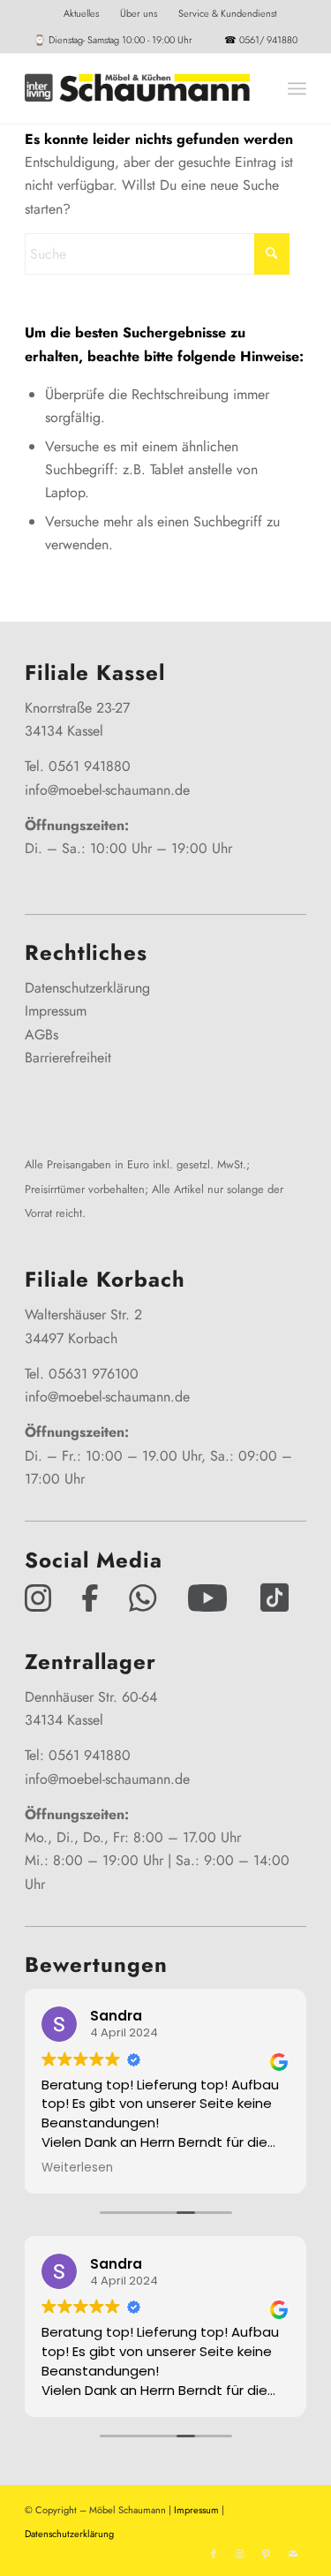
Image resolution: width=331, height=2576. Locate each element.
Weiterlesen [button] (77, 2168)
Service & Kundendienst (227, 13)
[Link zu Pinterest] (267, 2554)
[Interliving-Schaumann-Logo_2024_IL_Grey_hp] (137, 88)
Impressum (56, 1011)
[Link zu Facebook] (214, 2554)
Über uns (139, 13)
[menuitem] (82, 13)
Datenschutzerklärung (87, 988)
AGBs (41, 1035)
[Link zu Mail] (293, 2554)
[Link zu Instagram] (240, 2554)
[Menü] (297, 88)
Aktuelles (81, 13)
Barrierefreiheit (68, 1058)
